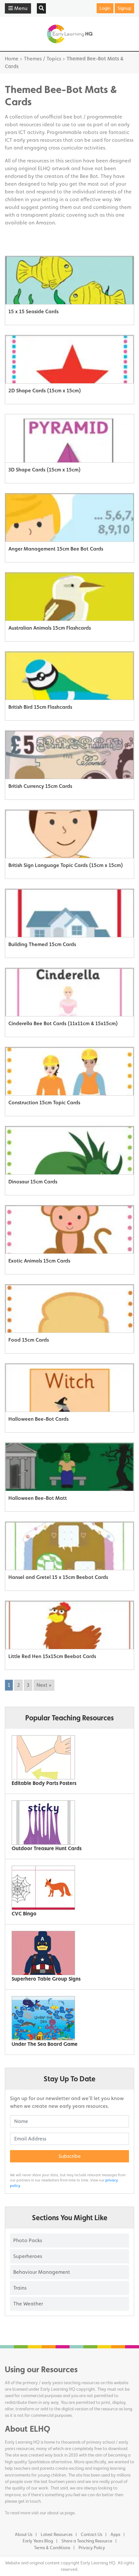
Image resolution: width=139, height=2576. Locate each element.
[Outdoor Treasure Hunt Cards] (67, 1823)
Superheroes (28, 2256)
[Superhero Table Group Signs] (67, 1953)
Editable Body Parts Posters (44, 1783)
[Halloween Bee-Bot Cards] (69, 1388)
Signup (124, 8)
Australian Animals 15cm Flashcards (50, 628)
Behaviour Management (42, 2272)
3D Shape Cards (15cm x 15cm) (45, 470)
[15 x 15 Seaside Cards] (69, 280)
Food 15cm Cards (29, 1340)
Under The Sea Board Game (45, 2044)
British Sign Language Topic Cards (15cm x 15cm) (66, 865)
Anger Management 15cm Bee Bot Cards (56, 549)
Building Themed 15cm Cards (42, 944)
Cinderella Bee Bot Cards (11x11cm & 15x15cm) (63, 1023)
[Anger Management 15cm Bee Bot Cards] (69, 518)
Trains (20, 2288)
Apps (115, 2534)
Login (105, 8)
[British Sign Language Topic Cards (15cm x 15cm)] (69, 834)
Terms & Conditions (52, 2548)
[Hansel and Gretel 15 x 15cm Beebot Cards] (69, 1546)
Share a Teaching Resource (87, 2541)
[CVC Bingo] (67, 1888)
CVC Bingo (24, 1914)
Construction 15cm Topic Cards (44, 1103)
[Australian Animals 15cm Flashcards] (69, 597)
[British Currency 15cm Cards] (69, 755)
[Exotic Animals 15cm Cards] (69, 1230)
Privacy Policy (92, 2548)
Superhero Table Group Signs (46, 1979)
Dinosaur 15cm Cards (33, 1182)
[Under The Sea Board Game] (67, 2018)
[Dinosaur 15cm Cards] (69, 1150)
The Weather (28, 2304)
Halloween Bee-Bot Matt (38, 1498)
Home (12, 59)
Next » (44, 1685)
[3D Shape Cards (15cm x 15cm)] (69, 438)
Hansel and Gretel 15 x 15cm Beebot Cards (58, 1577)
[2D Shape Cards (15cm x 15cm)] (69, 359)
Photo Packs (28, 2240)
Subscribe (70, 2156)
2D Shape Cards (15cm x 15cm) (45, 391)
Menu (20, 8)
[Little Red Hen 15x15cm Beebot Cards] (69, 1625)
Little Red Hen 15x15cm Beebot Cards (52, 1656)
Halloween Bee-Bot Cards (38, 1419)
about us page (61, 2513)
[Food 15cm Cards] (69, 1309)
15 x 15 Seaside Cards (33, 311)
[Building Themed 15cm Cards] (69, 913)
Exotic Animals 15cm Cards (39, 1261)
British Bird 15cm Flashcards (40, 707)
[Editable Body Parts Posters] (67, 1757)
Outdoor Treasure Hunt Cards (47, 1848)
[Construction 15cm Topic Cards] (69, 1071)
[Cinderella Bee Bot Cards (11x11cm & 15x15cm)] (69, 992)
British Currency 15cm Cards (40, 786)
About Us (24, 2534)
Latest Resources (57, 2534)
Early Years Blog (38, 2541)
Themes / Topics (43, 59)
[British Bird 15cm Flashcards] (69, 676)
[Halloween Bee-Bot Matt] (69, 1467)
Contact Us (91, 2534)
